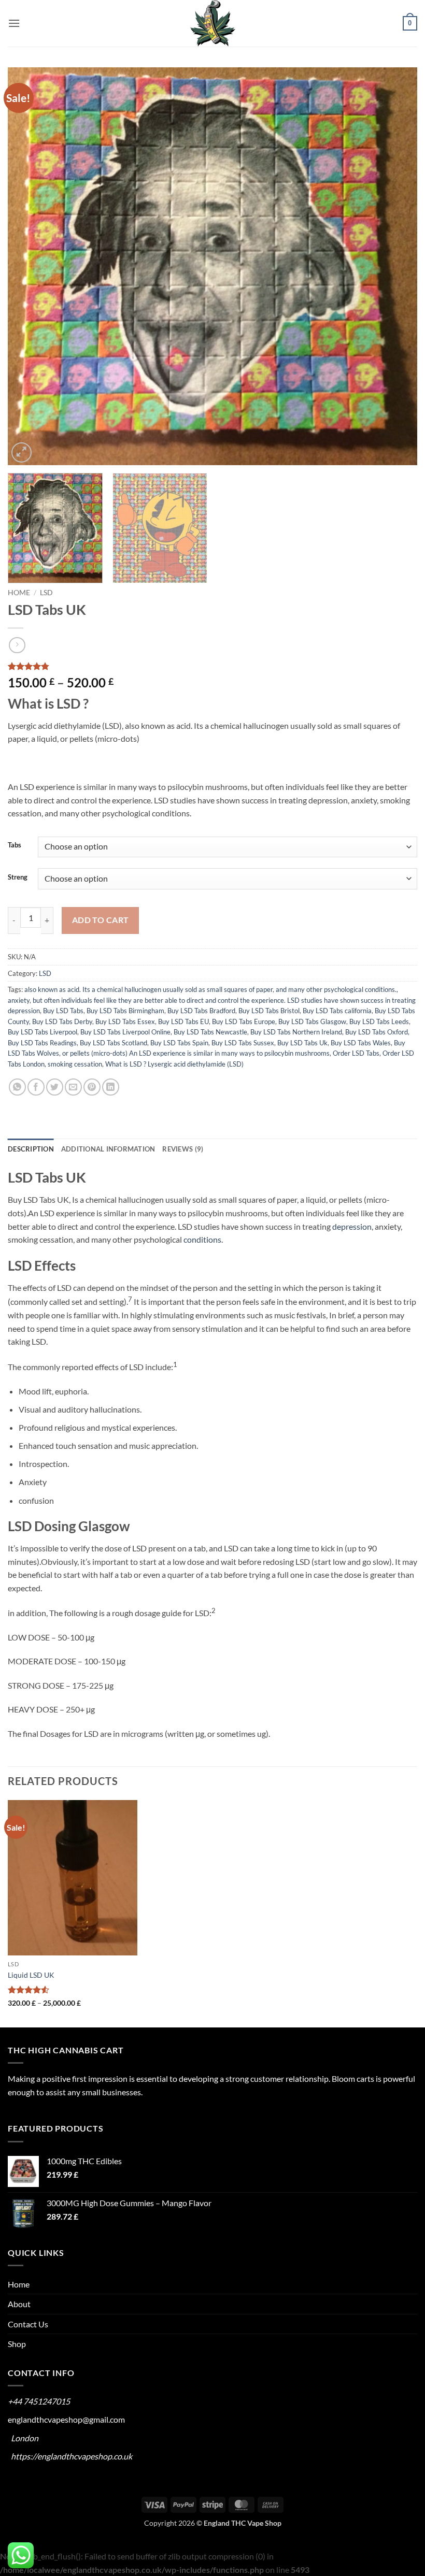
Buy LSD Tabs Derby (62, 1021)
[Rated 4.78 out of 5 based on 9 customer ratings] (212, 666)
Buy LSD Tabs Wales (361, 1043)
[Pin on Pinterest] (92, 1087)
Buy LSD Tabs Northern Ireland (296, 1032)
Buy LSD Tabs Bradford (201, 1011)
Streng (18, 877)
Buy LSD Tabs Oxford (377, 1032)
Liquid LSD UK (31, 1975)
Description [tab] (31, 1149)
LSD (46, 593)
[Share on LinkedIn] (111, 1087)
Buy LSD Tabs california (337, 1011)
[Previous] (29, 266)
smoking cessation (75, 1064)
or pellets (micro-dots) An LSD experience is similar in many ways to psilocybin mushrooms (196, 1053)
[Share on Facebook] (36, 1087)
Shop (17, 2344)
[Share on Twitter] (55, 1087)
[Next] (396, 266)
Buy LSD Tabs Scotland (114, 1043)
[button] (14, 23)
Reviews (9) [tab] (183, 1149)
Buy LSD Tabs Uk (302, 1043)
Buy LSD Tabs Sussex (243, 1043)
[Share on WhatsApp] (17, 1087)
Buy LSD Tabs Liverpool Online (125, 1032)
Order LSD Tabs (356, 1053)
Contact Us (28, 2324)
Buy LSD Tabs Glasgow (312, 1021)
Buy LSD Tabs (63, 1011)
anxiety (19, 1000)
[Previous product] (17, 645)
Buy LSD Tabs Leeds (379, 1021)
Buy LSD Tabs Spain (179, 1043)
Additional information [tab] (108, 1149)
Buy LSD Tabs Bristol (269, 1011)
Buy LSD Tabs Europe (244, 1021)
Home (19, 593)
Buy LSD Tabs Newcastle (210, 1032)
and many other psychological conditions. (336, 989)
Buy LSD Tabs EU (183, 1021)
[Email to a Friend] (73, 1087)
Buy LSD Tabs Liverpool (42, 1032)
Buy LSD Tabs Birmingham (125, 1011)
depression (352, 1226)
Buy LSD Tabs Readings (42, 1043)
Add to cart (101, 920)
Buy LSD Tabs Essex (125, 1021)
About (19, 2304)
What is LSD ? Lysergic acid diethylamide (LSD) (174, 1064)
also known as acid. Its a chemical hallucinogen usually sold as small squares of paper (148, 989)
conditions (202, 1239)
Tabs (15, 845)
